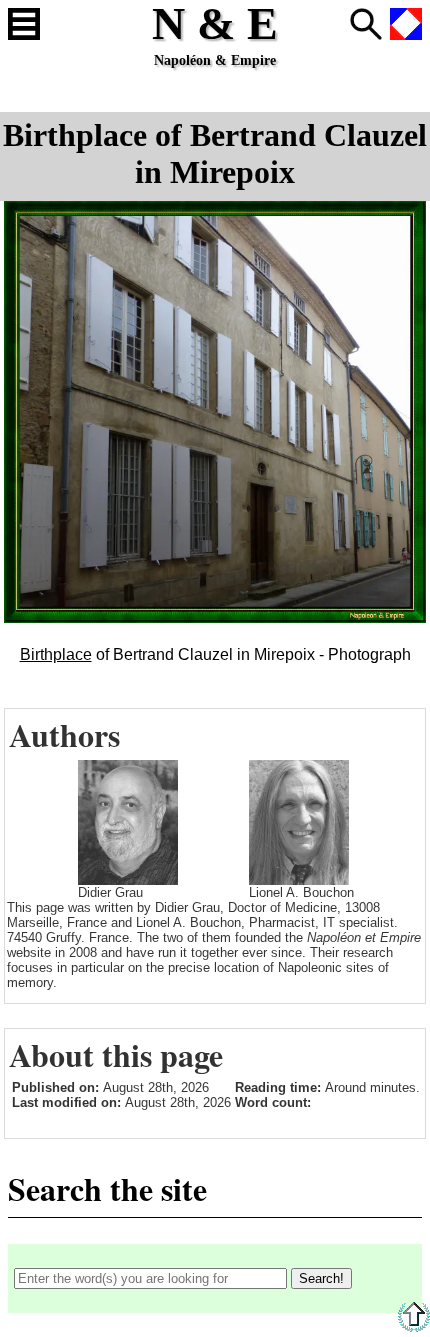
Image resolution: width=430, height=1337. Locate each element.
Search (366, 24)
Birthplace (56, 654)
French (406, 24)
